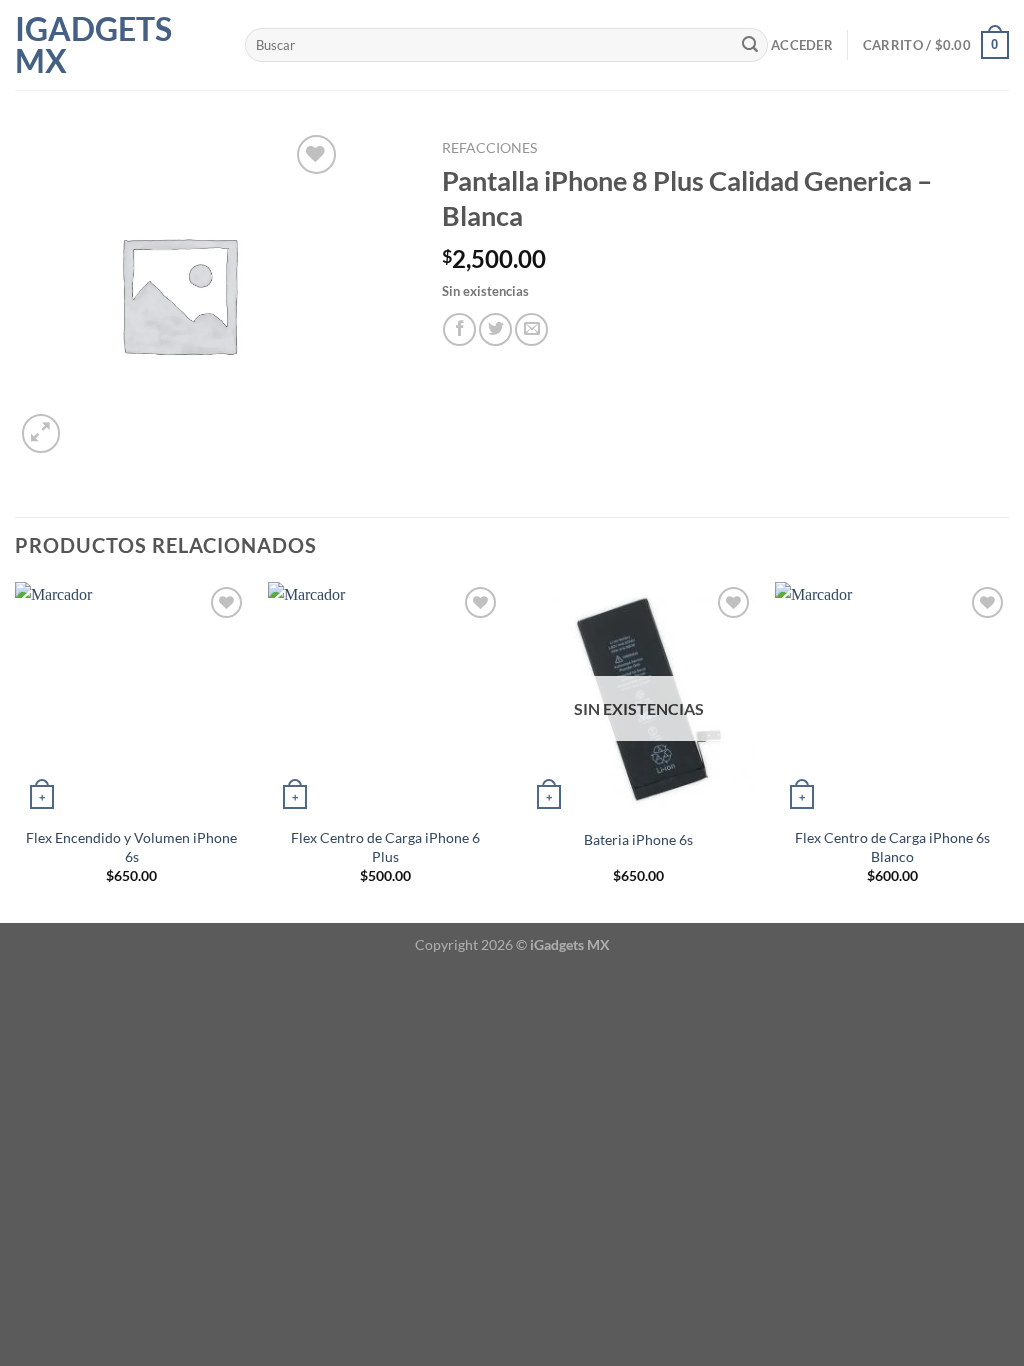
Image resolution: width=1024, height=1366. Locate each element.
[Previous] (16, 750)
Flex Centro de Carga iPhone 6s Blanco (892, 847)
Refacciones (489, 148)
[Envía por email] (531, 329)
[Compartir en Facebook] (459, 329)
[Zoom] (41, 433)
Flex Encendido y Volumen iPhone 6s (131, 847)
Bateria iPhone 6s (638, 839)
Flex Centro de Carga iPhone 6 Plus (385, 847)
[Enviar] (750, 45)
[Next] (1008, 750)
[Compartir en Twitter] (495, 329)
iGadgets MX (93, 45)
